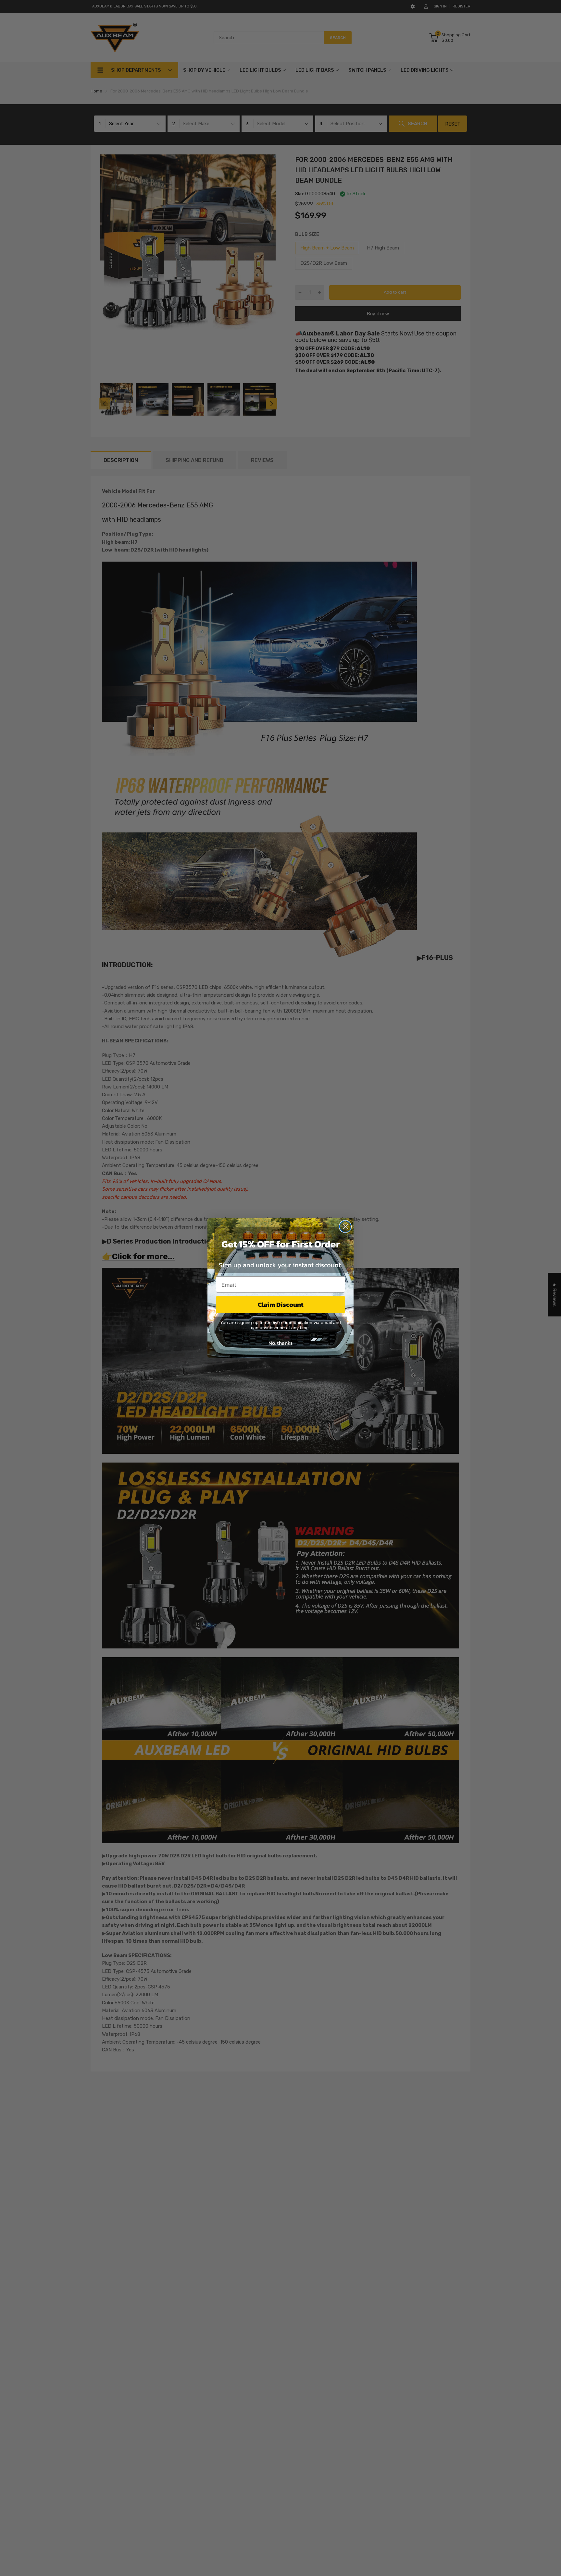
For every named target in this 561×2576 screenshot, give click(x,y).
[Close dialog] (345, 1227)
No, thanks (280, 1343)
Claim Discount (281, 1305)
